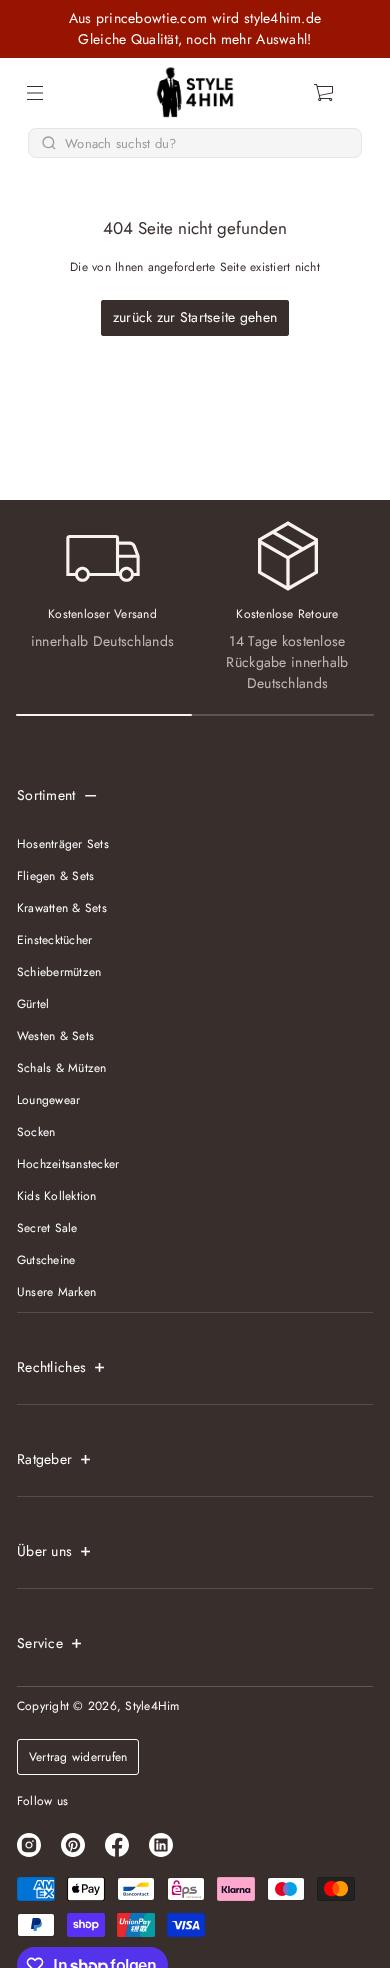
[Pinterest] (73, 1845)
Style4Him (152, 1706)
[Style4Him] (195, 93)
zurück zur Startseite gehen (195, 317)
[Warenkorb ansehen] (325, 93)
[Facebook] (117, 1845)
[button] (325, 93)
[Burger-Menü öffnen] (35, 93)
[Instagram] (29, 1845)
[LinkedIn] (161, 1845)
